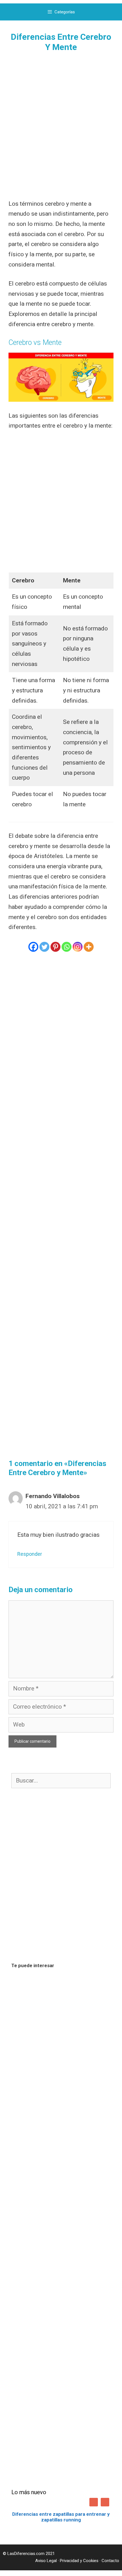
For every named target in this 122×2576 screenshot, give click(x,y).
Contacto (110, 2561)
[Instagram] (78, 947)
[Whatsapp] (67, 947)
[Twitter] (44, 947)
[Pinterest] (55, 947)
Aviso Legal (46, 2561)
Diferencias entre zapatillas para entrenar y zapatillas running (61, 2517)
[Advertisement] (61, 125)
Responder (30, 1554)
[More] (89, 947)
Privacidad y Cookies (79, 2561)
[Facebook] (33, 947)
